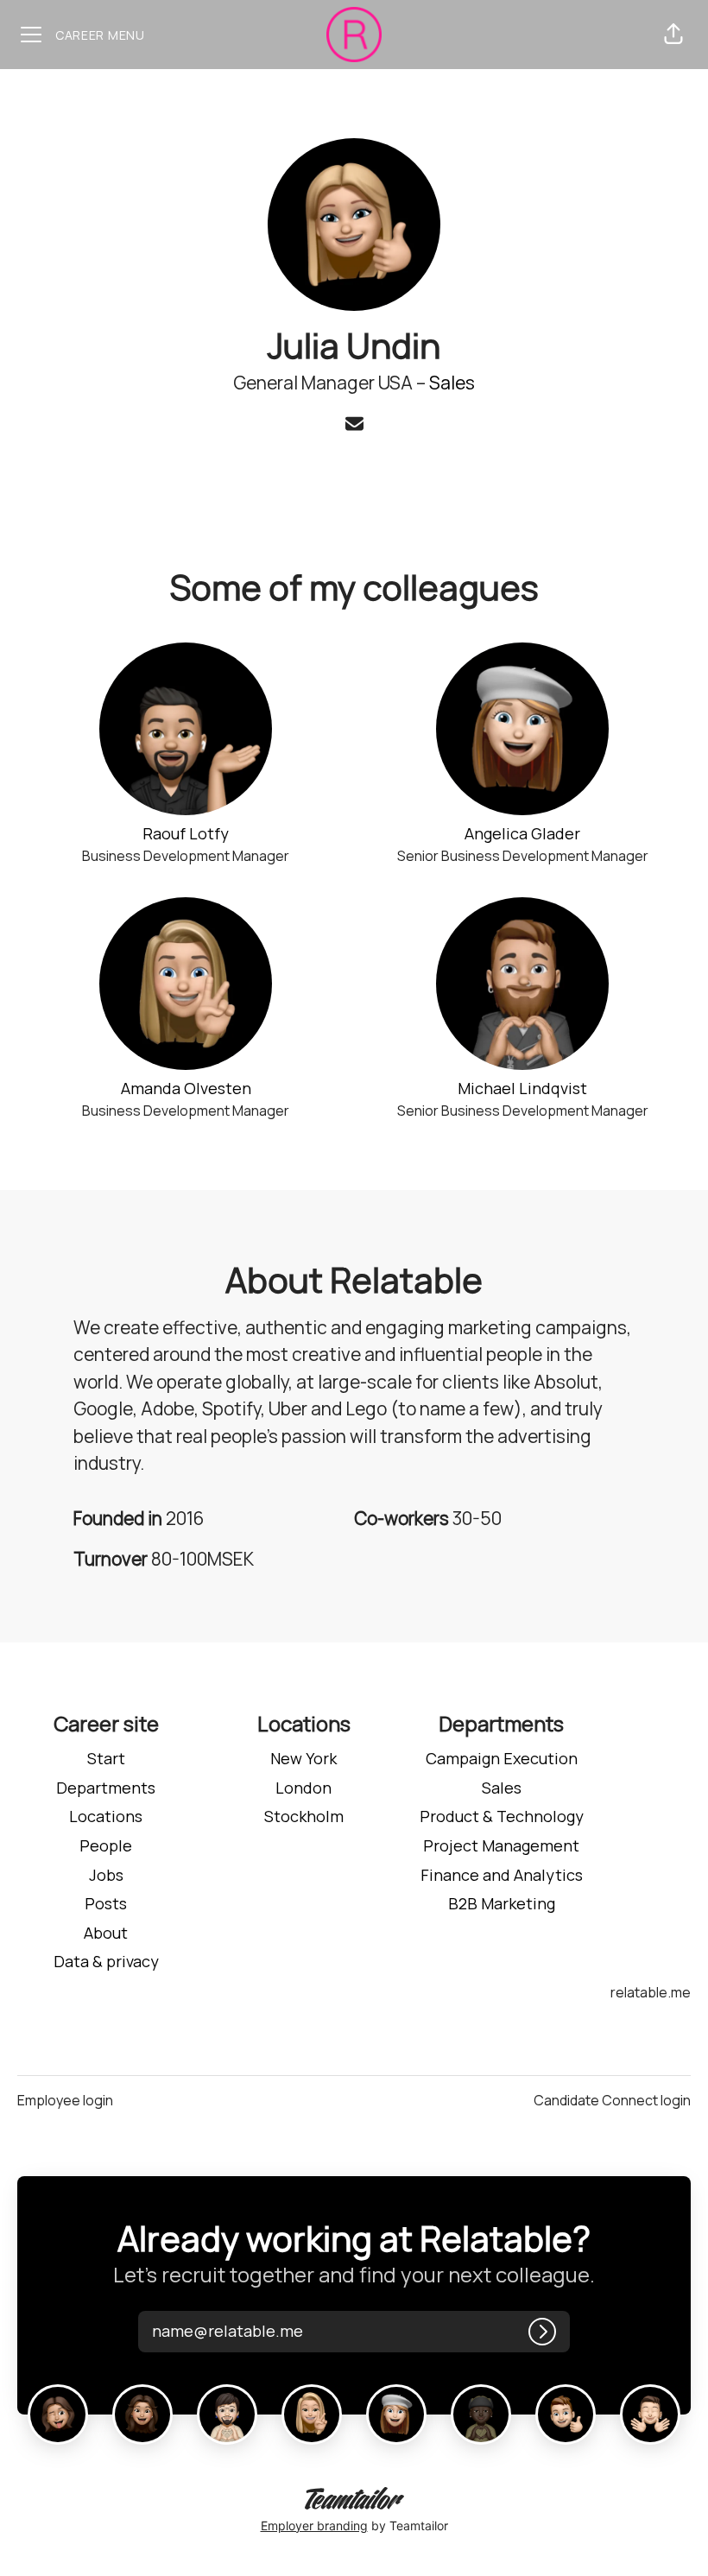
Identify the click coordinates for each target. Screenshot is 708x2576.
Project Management (501, 1845)
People (106, 1845)
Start (106, 1758)
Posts (106, 1903)
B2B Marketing (502, 1903)
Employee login (65, 2100)
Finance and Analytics (502, 1875)
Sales (452, 383)
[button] (673, 35)
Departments (106, 1788)
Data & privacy (106, 1961)
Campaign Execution (502, 1758)
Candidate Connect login (612, 2100)
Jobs (106, 1875)
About (106, 1933)
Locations (106, 1816)
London (303, 1788)
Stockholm (304, 1816)
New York (303, 1758)
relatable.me (651, 1992)
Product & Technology (502, 1816)
